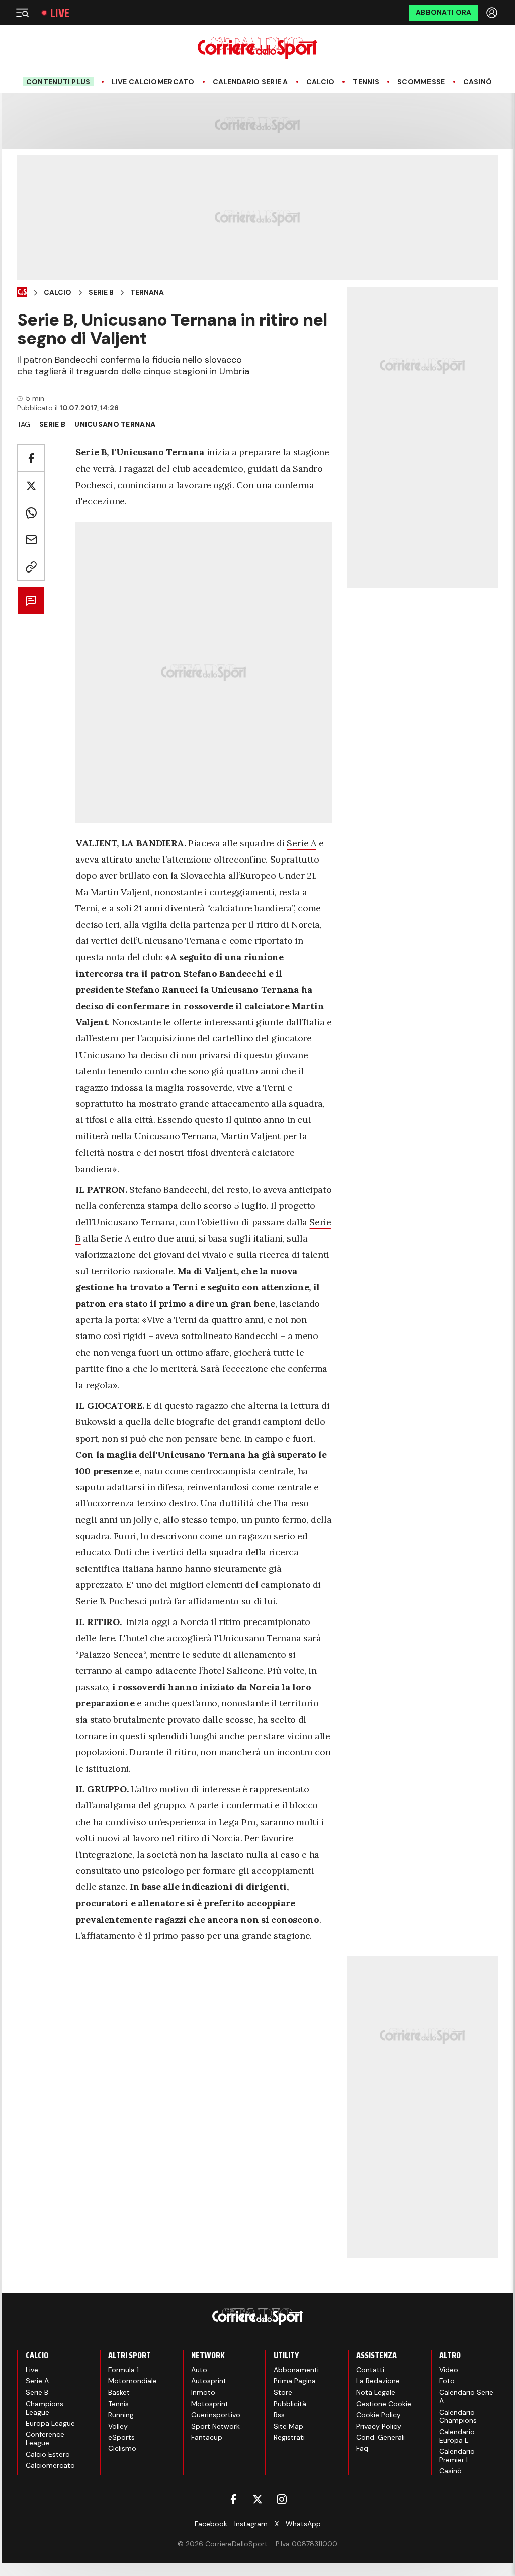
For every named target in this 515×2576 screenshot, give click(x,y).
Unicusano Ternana (115, 424)
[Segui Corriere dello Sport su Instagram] (282, 2499)
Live (60, 13)
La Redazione (378, 2381)
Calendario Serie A (250, 82)
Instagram (251, 2524)
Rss (279, 2415)
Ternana (147, 292)
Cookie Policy (378, 2415)
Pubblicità (290, 2404)
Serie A (301, 843)
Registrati (289, 2437)
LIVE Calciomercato (153, 82)
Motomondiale (133, 2381)
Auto (199, 2370)
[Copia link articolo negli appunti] (31, 567)
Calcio (321, 82)
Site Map (288, 2426)
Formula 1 (123, 2370)
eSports (121, 2437)
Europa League (50, 2423)
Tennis (366, 82)
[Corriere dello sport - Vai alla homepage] (257, 48)
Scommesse (421, 82)
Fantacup (207, 2437)
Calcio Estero (48, 2454)
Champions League (45, 2408)
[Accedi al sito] (493, 13)
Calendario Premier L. (457, 2456)
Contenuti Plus (58, 82)
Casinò (478, 82)
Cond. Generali (380, 2437)
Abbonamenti (296, 2370)
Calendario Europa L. (457, 2436)
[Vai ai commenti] (31, 600)
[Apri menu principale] (22, 13)
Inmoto (203, 2392)
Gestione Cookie (384, 2404)
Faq (362, 2448)
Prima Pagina (295, 2381)
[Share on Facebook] (31, 458)
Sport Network (216, 2426)
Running (121, 2415)
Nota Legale (376, 2392)
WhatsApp (303, 2524)
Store (283, 2392)
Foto (447, 2381)
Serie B (101, 292)
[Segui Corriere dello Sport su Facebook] (233, 2499)
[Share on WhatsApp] (31, 512)
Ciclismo (122, 2448)
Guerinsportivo (216, 2415)
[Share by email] (31, 540)
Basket (119, 2392)
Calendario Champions (458, 2416)
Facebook (211, 2524)
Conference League (45, 2439)
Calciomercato (50, 2465)
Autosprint (209, 2381)
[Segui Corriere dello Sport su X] (257, 2499)
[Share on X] (31, 485)
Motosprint (210, 2404)
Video (449, 2370)
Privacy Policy (379, 2426)
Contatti (370, 2370)
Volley (118, 2426)
